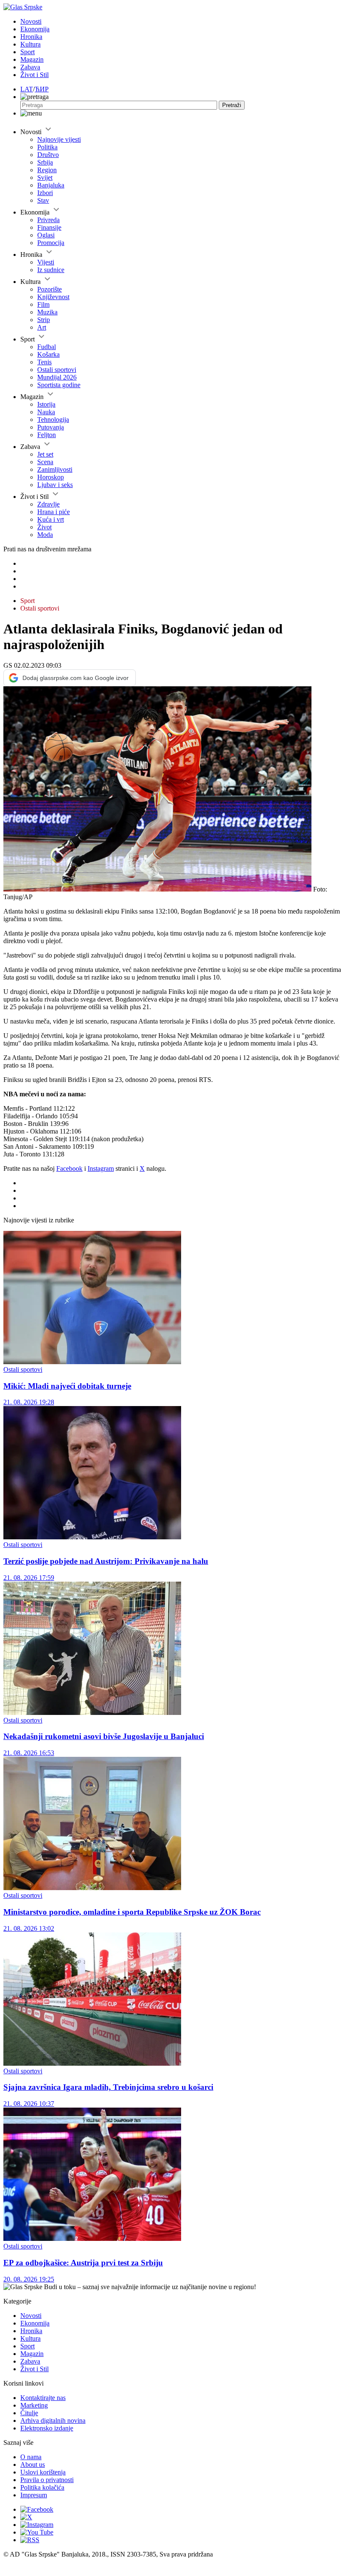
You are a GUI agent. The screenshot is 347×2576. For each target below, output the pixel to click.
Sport (28, 52)
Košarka (48, 354)
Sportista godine (59, 385)
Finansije (49, 227)
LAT (27, 89)
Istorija (46, 404)
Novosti (31, 21)
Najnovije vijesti (59, 139)
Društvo (48, 155)
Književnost (53, 297)
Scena (45, 462)
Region (47, 170)
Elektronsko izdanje (47, 2428)
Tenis (44, 362)
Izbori (45, 193)
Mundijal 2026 (57, 377)
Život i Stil (34, 75)
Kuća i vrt (51, 519)
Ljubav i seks (55, 485)
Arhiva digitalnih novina (53, 2421)
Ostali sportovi (57, 370)
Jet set (45, 454)
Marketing (34, 2405)
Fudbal (47, 347)
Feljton (47, 435)
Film (43, 304)
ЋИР (42, 89)
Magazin (32, 59)
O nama (31, 2457)
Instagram (101, 1168)
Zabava (30, 67)
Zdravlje (48, 504)
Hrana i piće (54, 512)
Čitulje (29, 2413)
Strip (44, 320)
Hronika (31, 37)
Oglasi (46, 235)
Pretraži (232, 105)
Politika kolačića (42, 2487)
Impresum (34, 2495)
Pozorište (50, 289)
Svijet (45, 178)
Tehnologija (53, 420)
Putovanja (51, 427)
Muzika (47, 312)
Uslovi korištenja (43, 2472)
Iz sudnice (51, 270)
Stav (43, 200)
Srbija (45, 162)
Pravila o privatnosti (47, 2480)
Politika (47, 147)
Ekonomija (35, 29)
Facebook (69, 1168)
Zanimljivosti (55, 469)
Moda (45, 535)
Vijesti (46, 262)
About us (33, 2465)
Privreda (48, 220)
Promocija (51, 243)
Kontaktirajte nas (43, 2398)
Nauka (46, 412)
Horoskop (51, 477)
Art (42, 327)
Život (44, 527)
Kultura (30, 44)
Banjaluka (51, 185)
